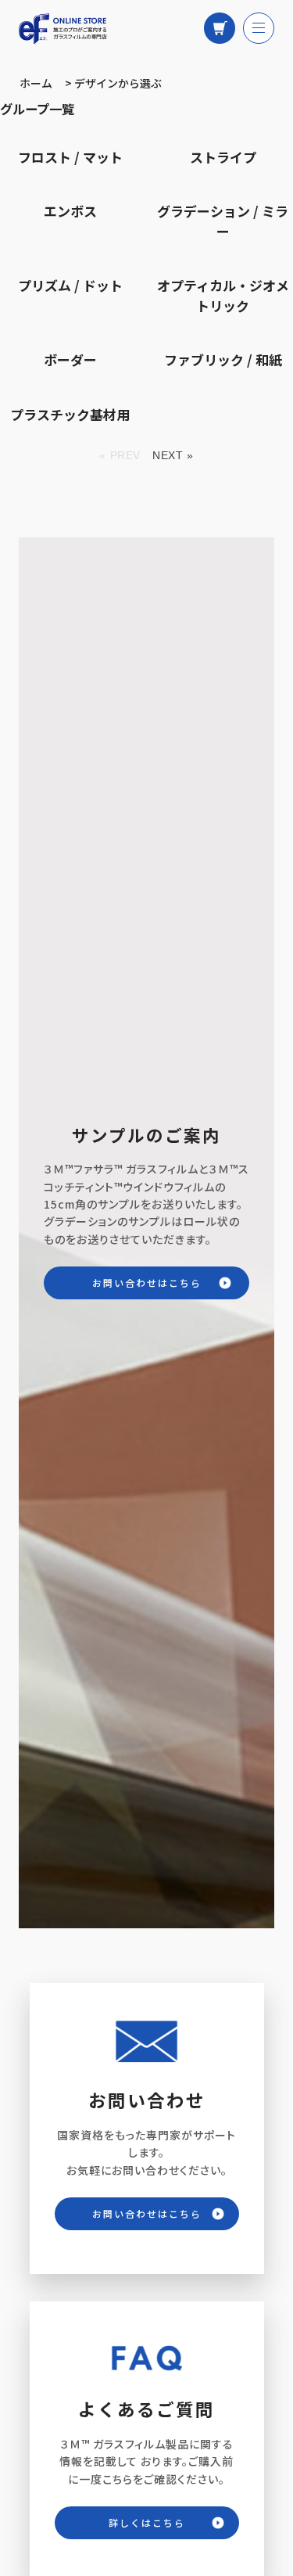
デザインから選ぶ (118, 83)
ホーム (36, 83)
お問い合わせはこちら (147, 1283)
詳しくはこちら (147, 2522)
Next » (173, 455)
